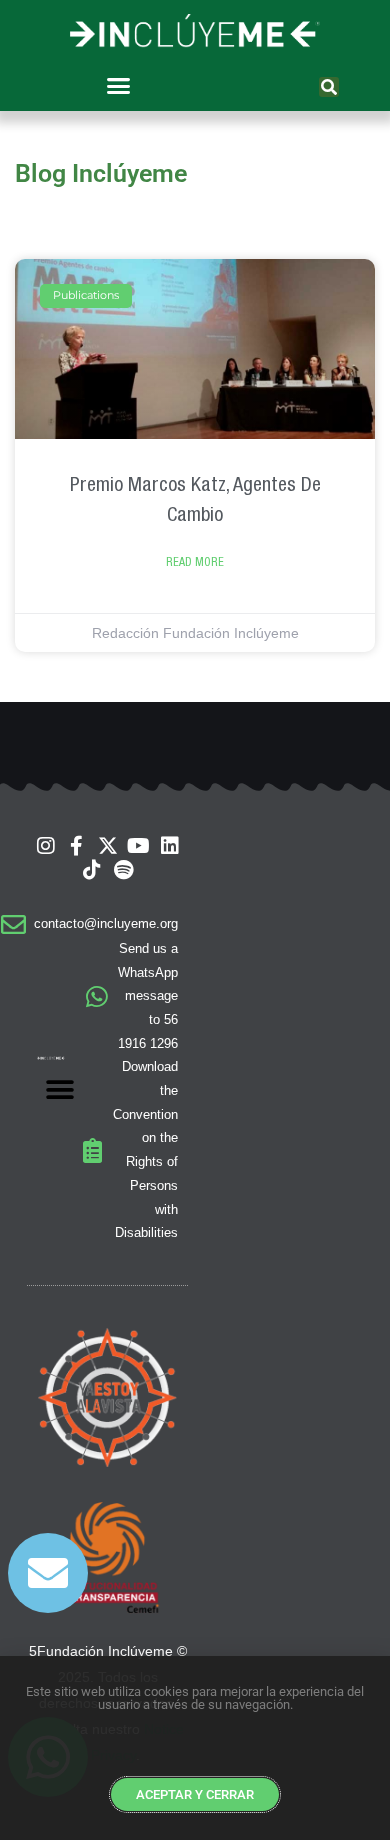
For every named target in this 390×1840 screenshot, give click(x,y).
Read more (195, 562)
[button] (118, 86)
